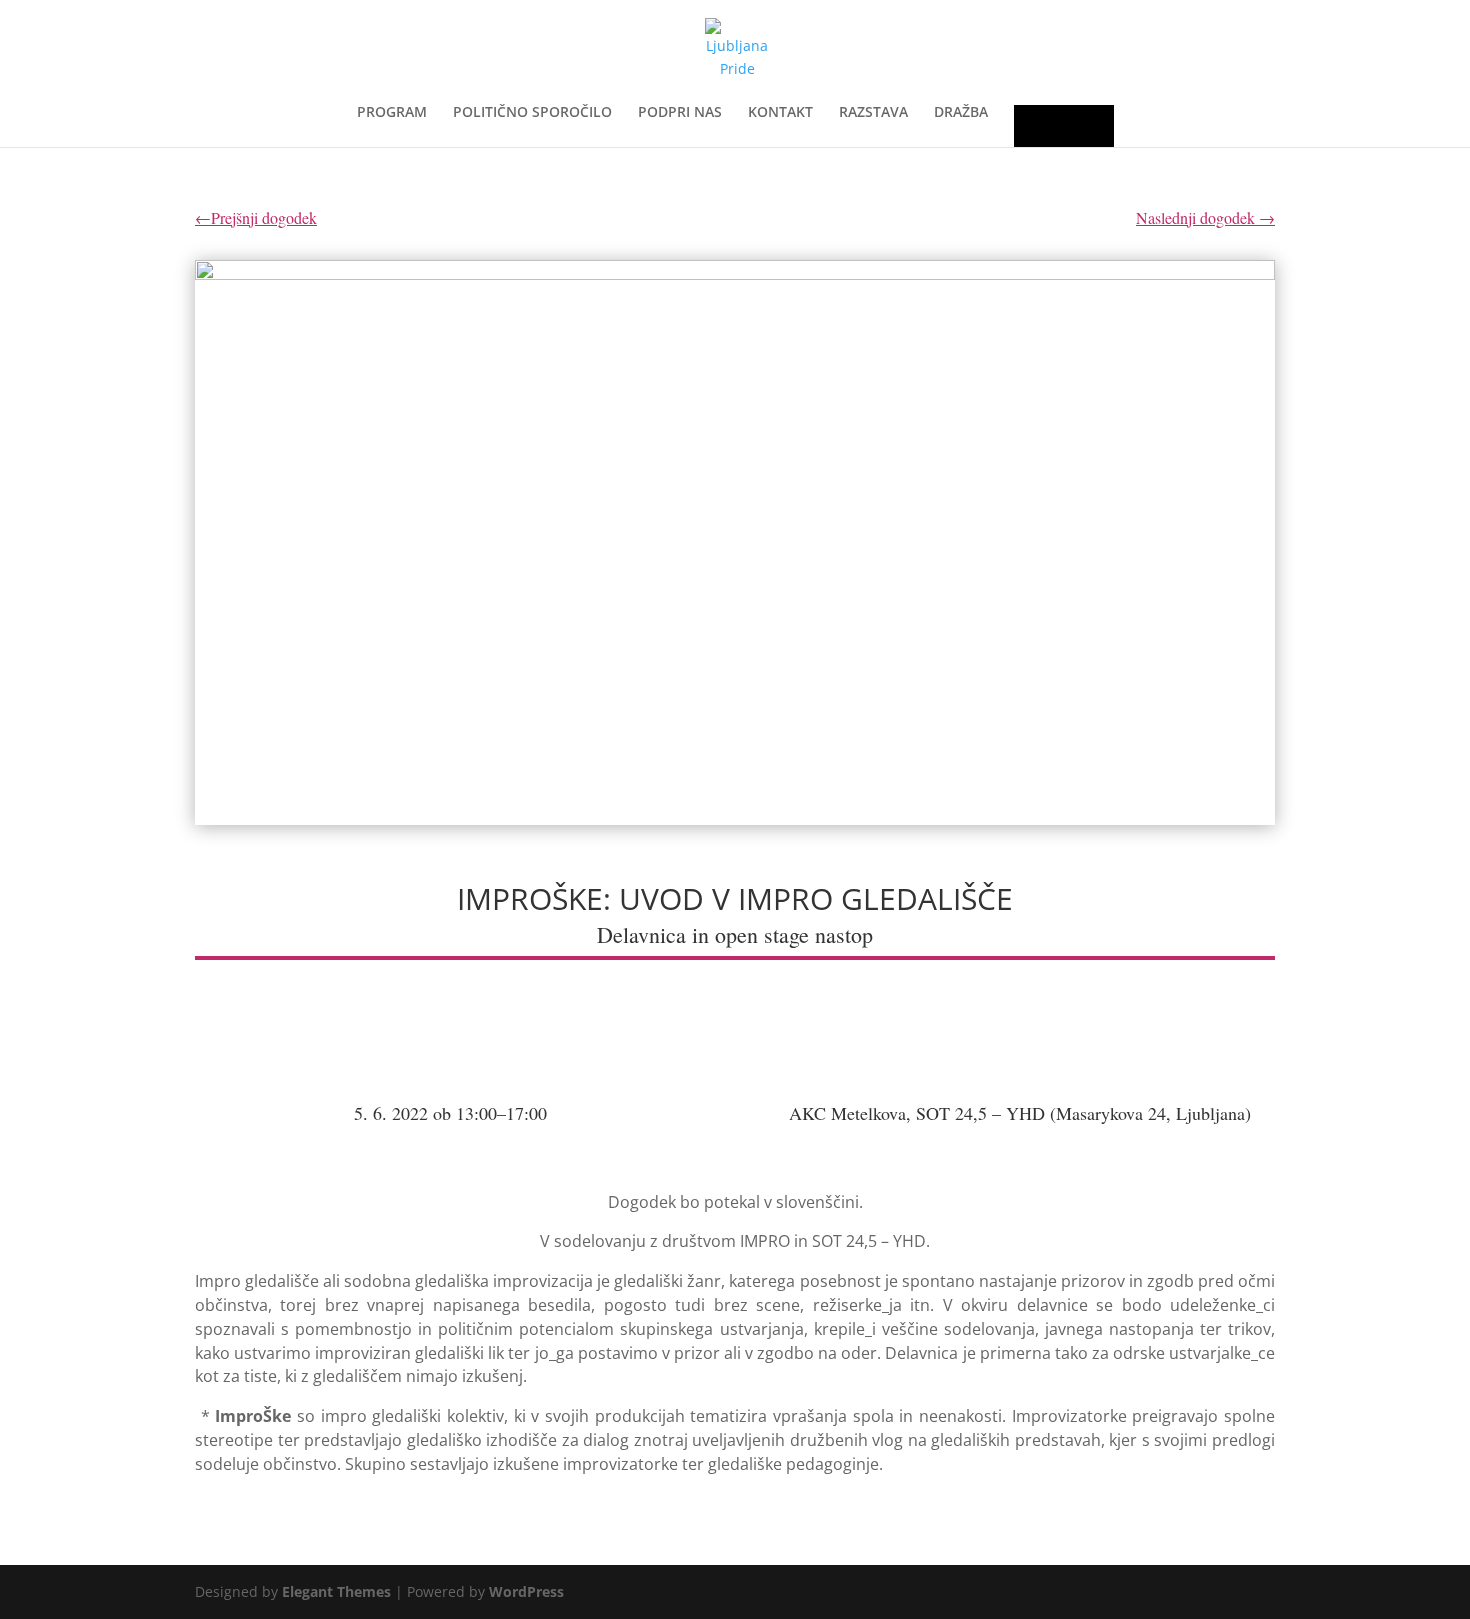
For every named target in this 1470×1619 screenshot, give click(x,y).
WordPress (526, 1591)
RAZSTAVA (873, 113)
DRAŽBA (961, 113)
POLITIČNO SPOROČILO (532, 113)
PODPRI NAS (680, 113)
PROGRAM (392, 113)
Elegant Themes (336, 1591)
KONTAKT (780, 113)
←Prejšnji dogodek (256, 217)
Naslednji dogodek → (1205, 217)
